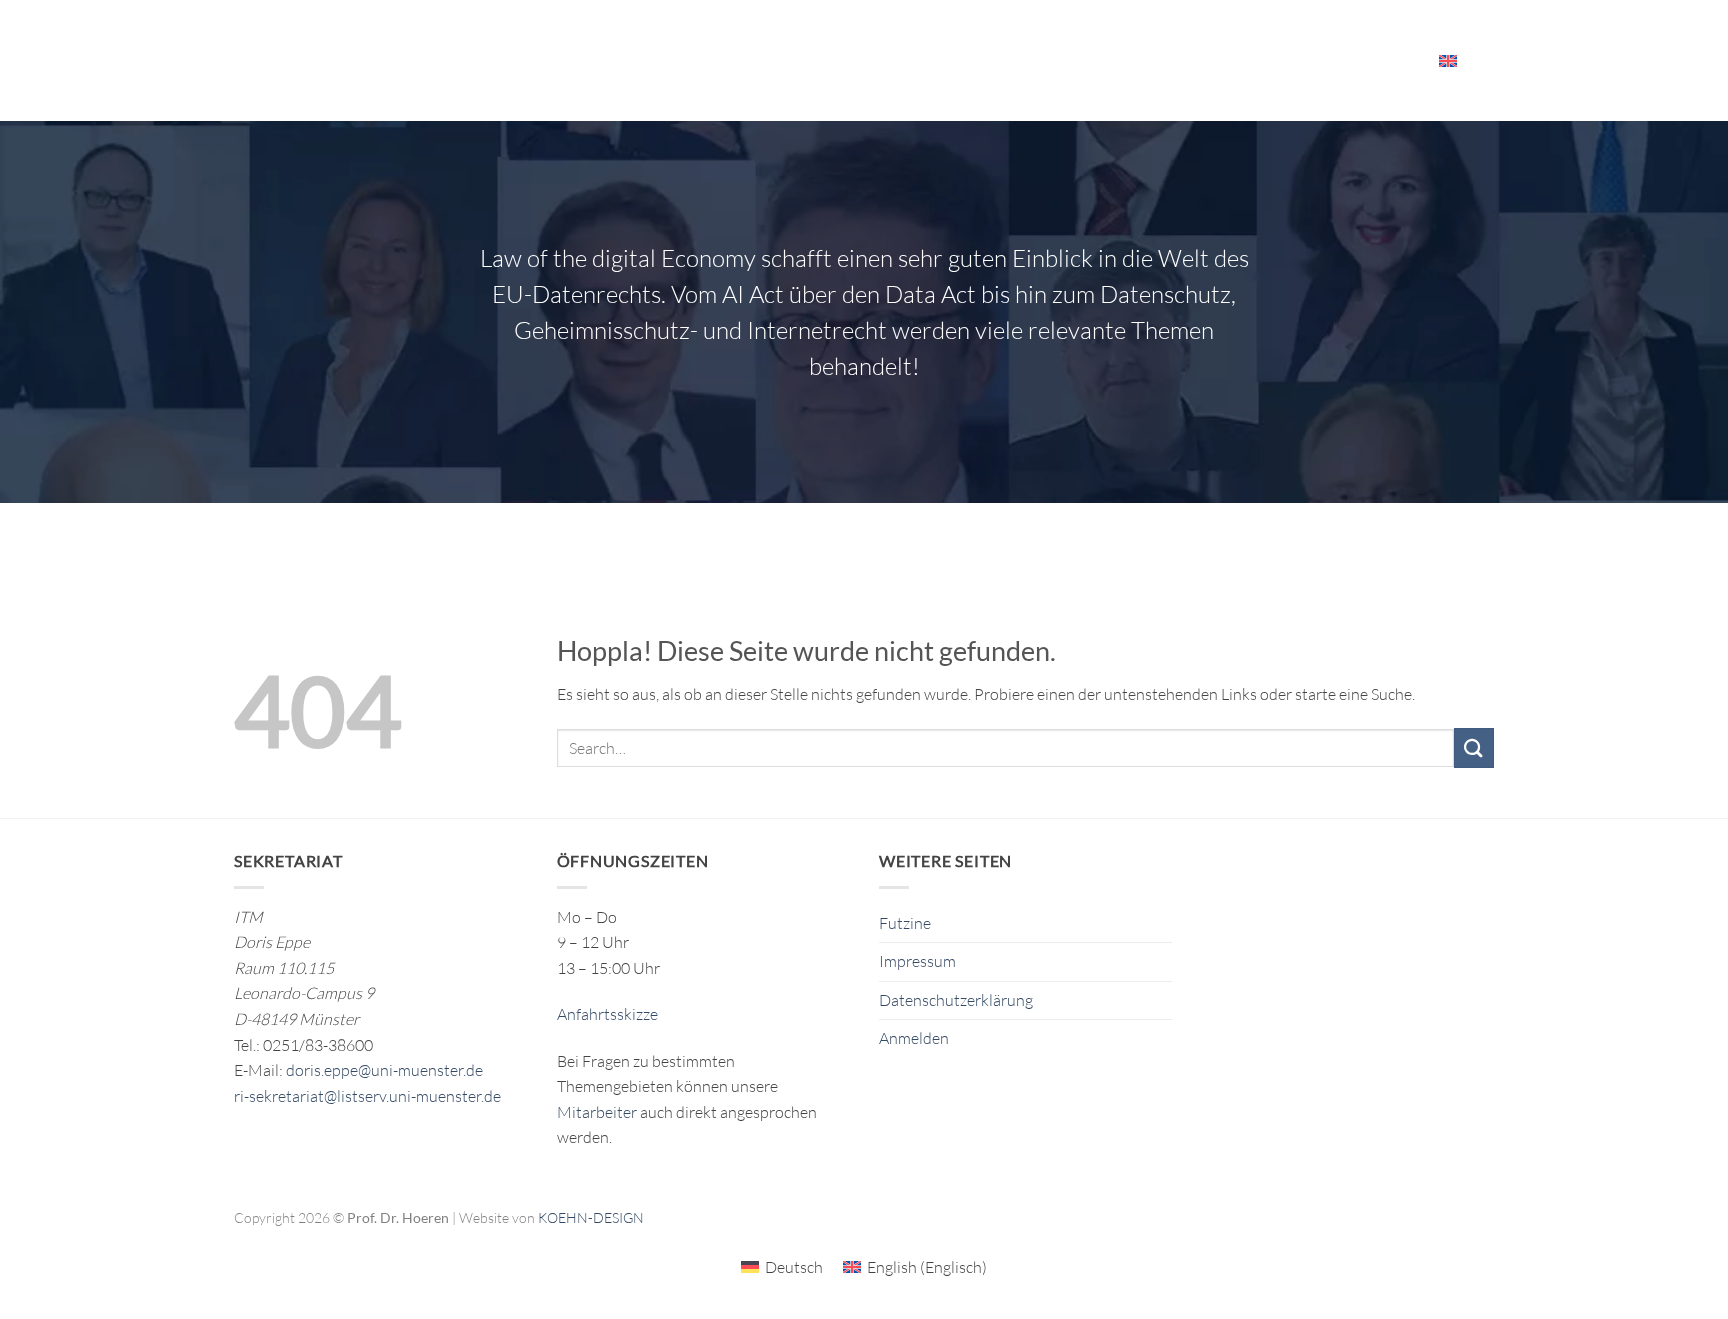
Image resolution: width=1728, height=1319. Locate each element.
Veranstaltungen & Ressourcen (1165, 60)
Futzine (905, 923)
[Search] (1486, 60)
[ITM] (386, 61)
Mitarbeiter (1360, 60)
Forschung (653, 60)
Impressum (917, 961)
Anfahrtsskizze (607, 1014)
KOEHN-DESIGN (591, 1217)
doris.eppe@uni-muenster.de (384, 1070)
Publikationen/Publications (834, 60)
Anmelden (914, 1038)
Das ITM (986, 60)
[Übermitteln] (1474, 747)
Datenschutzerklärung (956, 1000)
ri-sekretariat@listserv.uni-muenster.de (367, 1096)
